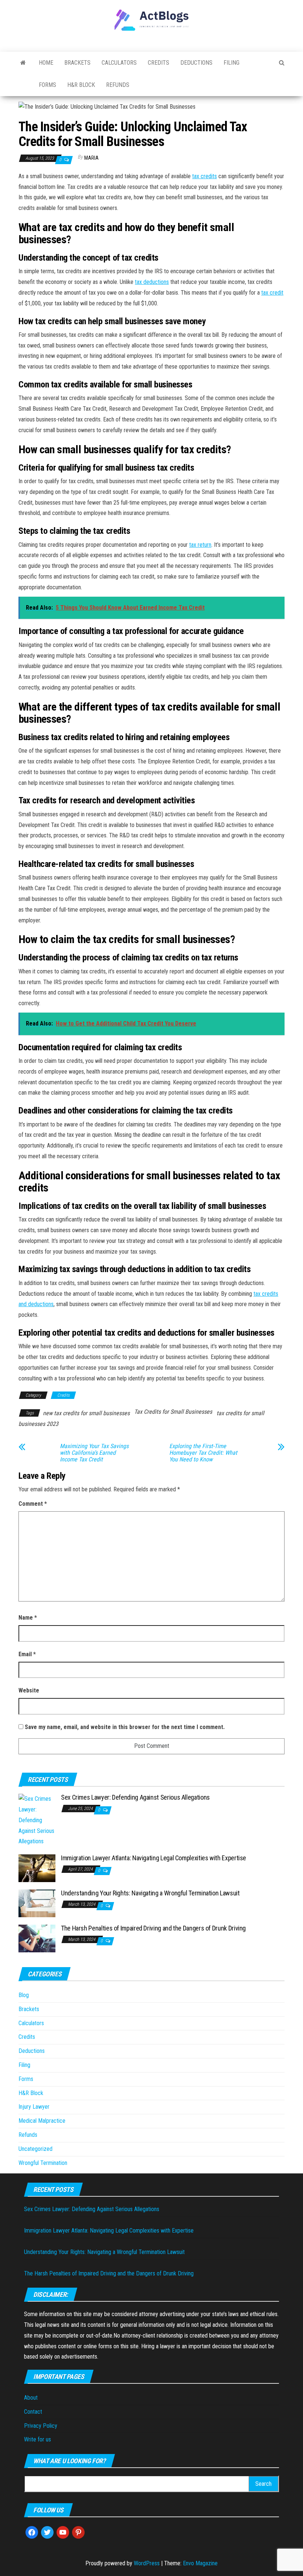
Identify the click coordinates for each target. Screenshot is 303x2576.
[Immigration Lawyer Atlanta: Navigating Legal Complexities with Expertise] (37, 1868)
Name (28, 1618)
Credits (159, 63)
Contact (33, 2412)
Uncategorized (35, 2149)
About (31, 2398)
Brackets (77, 63)
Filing (231, 63)
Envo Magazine (200, 2563)
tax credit (272, 293)
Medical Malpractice (42, 2121)
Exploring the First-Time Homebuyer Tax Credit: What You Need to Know (203, 1453)
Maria (91, 158)
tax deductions (152, 282)
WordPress (147, 2563)
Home (46, 63)
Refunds (118, 85)
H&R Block (81, 85)
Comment (33, 1504)
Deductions (196, 63)
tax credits (205, 176)
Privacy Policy (41, 2426)
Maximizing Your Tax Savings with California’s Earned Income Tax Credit (94, 1453)
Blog (24, 1995)
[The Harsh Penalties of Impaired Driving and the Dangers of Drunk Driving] (37, 1938)
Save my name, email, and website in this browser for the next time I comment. (125, 1727)
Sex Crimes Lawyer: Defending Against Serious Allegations (135, 1797)
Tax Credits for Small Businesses (173, 1412)
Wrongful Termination (43, 2163)
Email (27, 1654)
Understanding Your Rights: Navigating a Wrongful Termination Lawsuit (150, 1893)
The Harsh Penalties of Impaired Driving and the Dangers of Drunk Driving (153, 1928)
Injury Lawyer (34, 2107)
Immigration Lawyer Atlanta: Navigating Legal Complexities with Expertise (154, 1858)
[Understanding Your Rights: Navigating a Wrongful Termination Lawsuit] (37, 1903)
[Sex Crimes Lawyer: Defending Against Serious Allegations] (37, 1820)
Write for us (38, 2439)
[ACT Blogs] (23, 63)
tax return (200, 545)
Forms (47, 85)
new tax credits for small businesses (86, 1413)
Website (29, 1690)
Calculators (119, 63)
